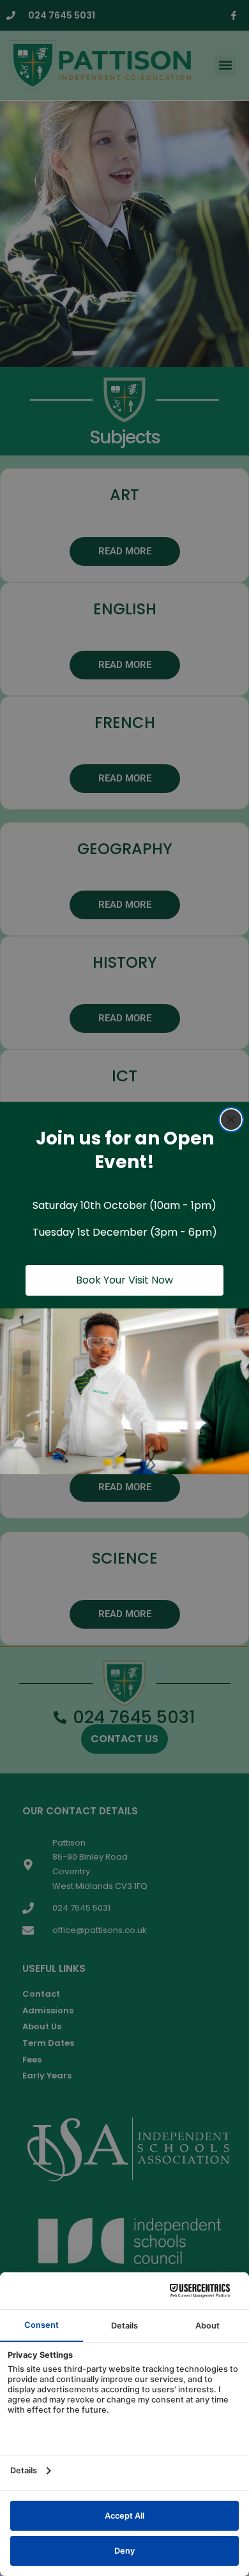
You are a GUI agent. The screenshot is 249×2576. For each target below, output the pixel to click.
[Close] (231, 1120)
